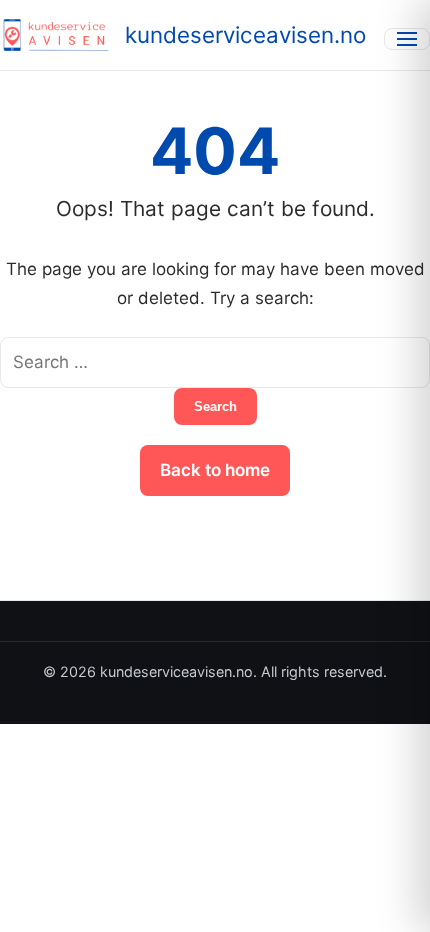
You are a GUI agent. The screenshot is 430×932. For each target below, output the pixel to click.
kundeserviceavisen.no (245, 34)
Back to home (215, 470)
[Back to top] (388, 900)
